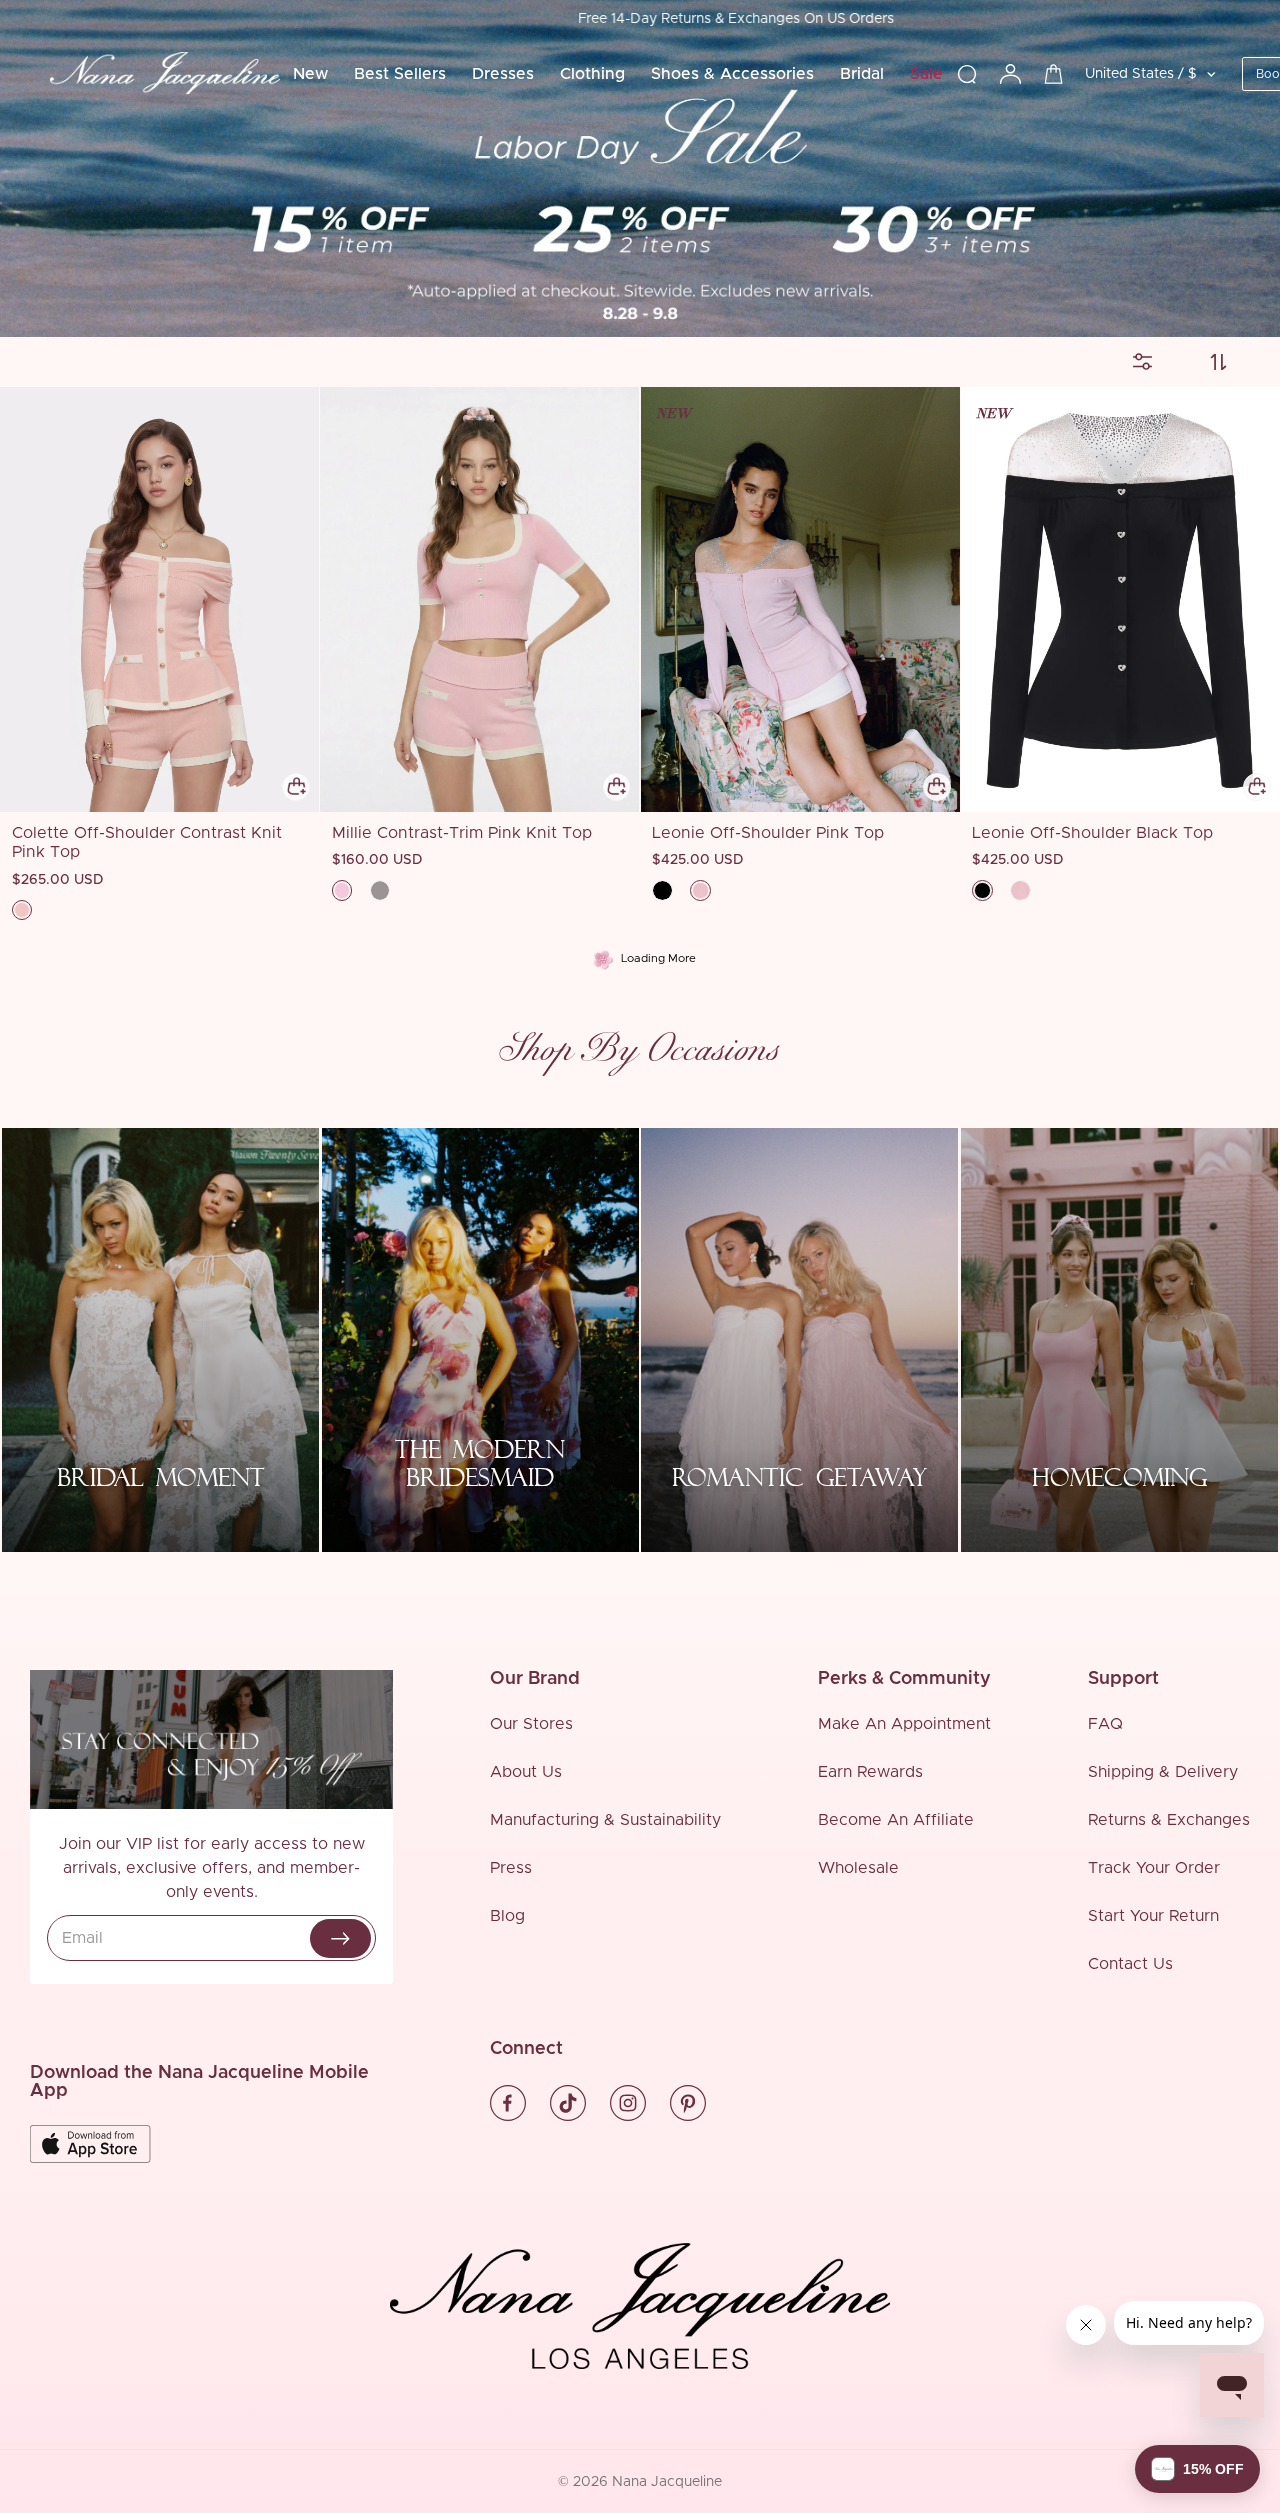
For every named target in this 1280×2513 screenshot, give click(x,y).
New (310, 74)
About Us (526, 1772)
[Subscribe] (340, 1938)
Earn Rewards (870, 1772)
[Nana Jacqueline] (165, 74)
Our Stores (531, 1724)
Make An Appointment (904, 1724)
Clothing (592, 74)
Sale (926, 74)
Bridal (862, 74)
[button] (1197, 2469)
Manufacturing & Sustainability (605, 1820)
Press (511, 1868)
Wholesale (858, 1868)
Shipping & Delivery (1163, 1772)
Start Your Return (1153, 1916)
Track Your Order (1154, 1868)
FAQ (1105, 1724)
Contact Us (1130, 1964)
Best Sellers (400, 74)
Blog (507, 1916)
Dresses (503, 74)
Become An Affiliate (896, 1820)
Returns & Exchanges (1169, 1820)
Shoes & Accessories (732, 74)
